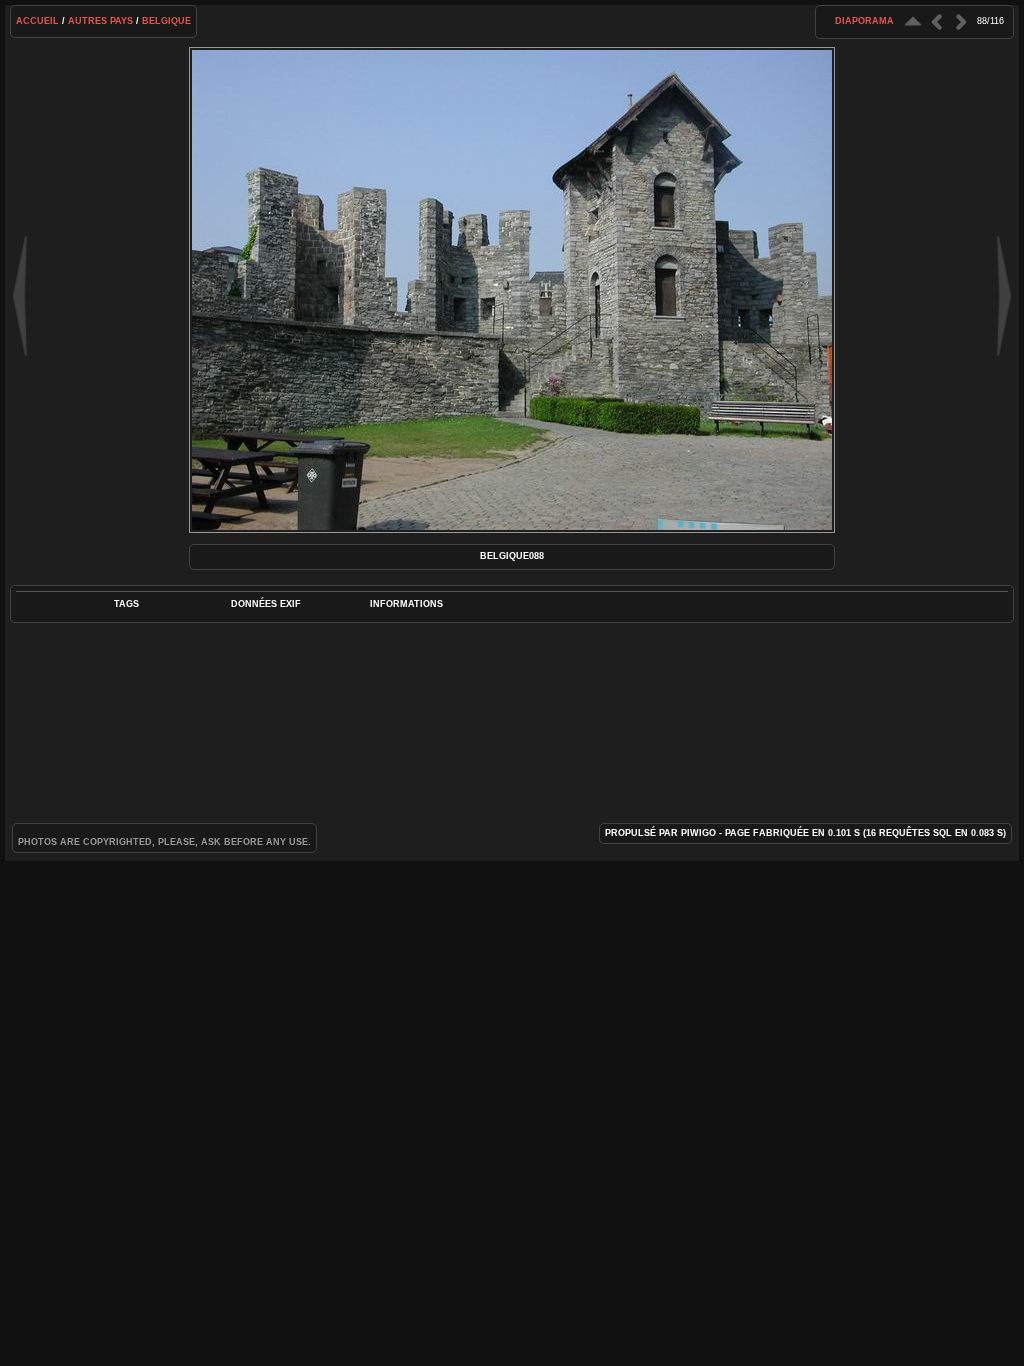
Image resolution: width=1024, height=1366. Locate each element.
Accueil (37, 21)
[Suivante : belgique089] (961, 21)
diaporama (864, 21)
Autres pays (100, 21)
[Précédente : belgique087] (937, 21)
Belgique (166, 21)
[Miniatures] (913, 21)
